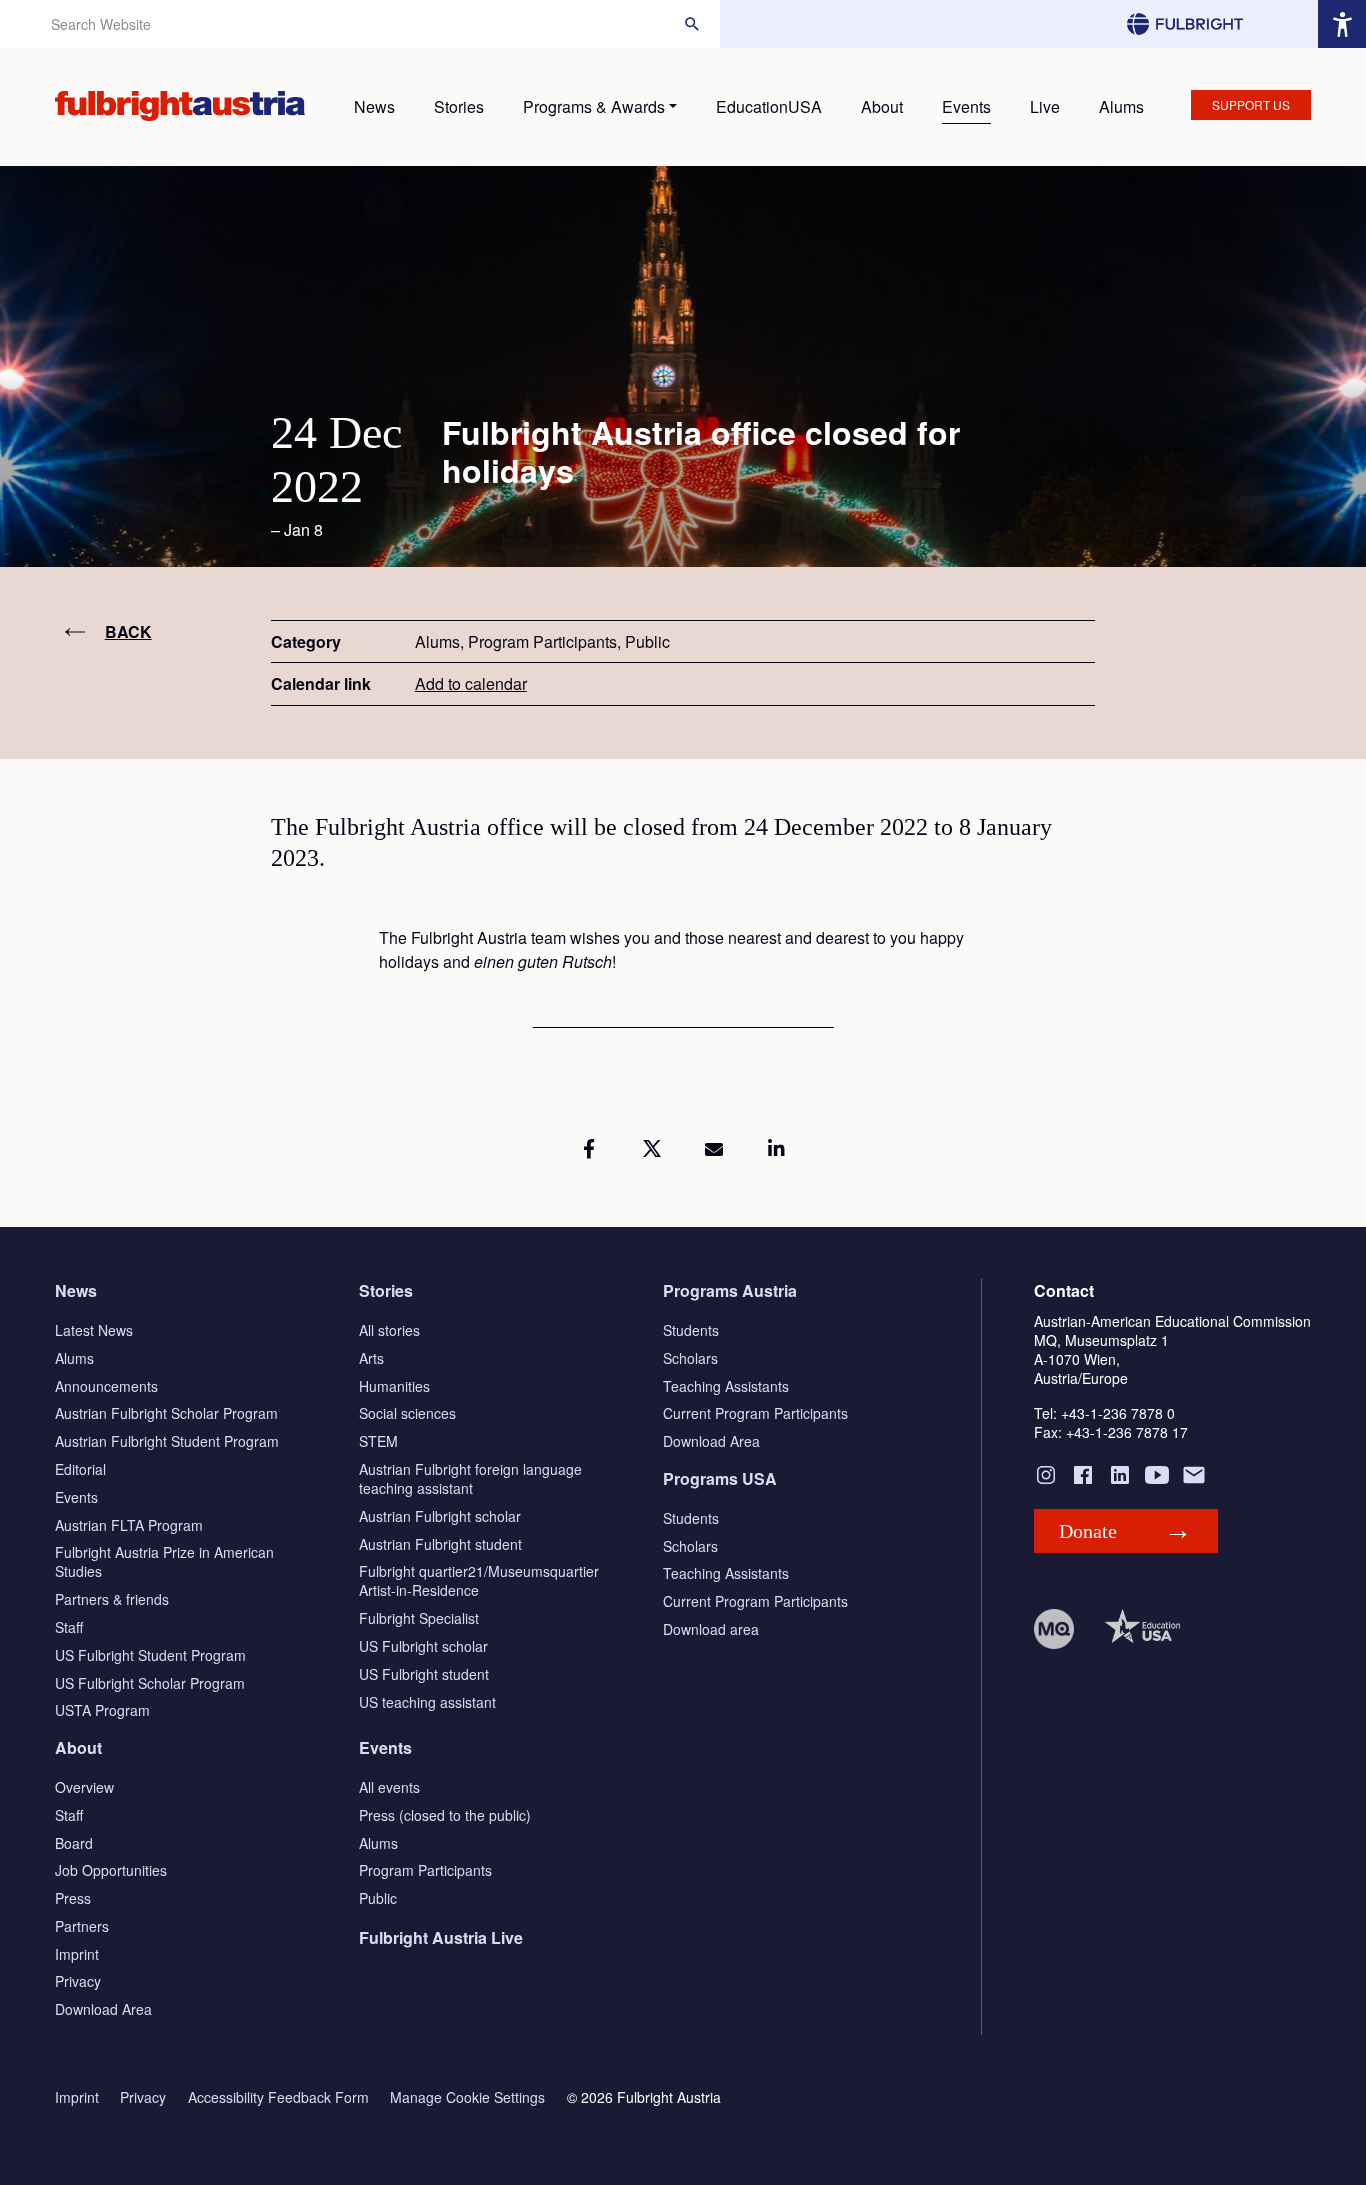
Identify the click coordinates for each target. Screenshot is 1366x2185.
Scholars (690, 1358)
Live (1045, 106)
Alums (1121, 106)
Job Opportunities (111, 1870)
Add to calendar (471, 683)
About (882, 106)
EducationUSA (769, 106)
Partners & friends (112, 1599)
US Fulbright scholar (423, 1646)
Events (966, 106)
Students (691, 1330)
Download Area (711, 1441)
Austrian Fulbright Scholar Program (166, 1413)
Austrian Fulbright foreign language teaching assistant (470, 1478)
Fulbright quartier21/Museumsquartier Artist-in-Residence (479, 1580)
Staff (69, 1627)
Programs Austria (730, 1290)
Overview (84, 1787)
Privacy (78, 1981)
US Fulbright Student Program (150, 1655)
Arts (371, 1358)
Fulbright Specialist (419, 1618)
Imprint (77, 1954)
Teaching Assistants (726, 1386)
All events (389, 1787)
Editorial (80, 1469)
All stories (389, 1330)
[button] (589, 1149)
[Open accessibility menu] (1342, 24)
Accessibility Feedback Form (278, 2097)
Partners (82, 1926)
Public (378, 1898)
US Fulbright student (424, 1674)
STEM (378, 1441)
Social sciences (407, 1413)
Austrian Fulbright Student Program (167, 1441)
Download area (711, 1629)
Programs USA (720, 1478)
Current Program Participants (755, 1413)
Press (73, 1898)
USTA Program (102, 1710)
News (374, 106)
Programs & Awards (594, 106)
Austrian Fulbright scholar (440, 1516)
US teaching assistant (427, 1702)
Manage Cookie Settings (467, 2097)
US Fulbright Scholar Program (150, 1683)
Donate (1088, 1531)
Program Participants (425, 1870)
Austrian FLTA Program (129, 1525)
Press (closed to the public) (445, 1815)
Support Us (1251, 104)
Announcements (106, 1386)
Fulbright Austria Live (441, 1937)
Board (74, 1843)
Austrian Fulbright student (440, 1544)
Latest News (94, 1330)
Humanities (394, 1386)
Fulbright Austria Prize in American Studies (164, 1561)
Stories (459, 106)
